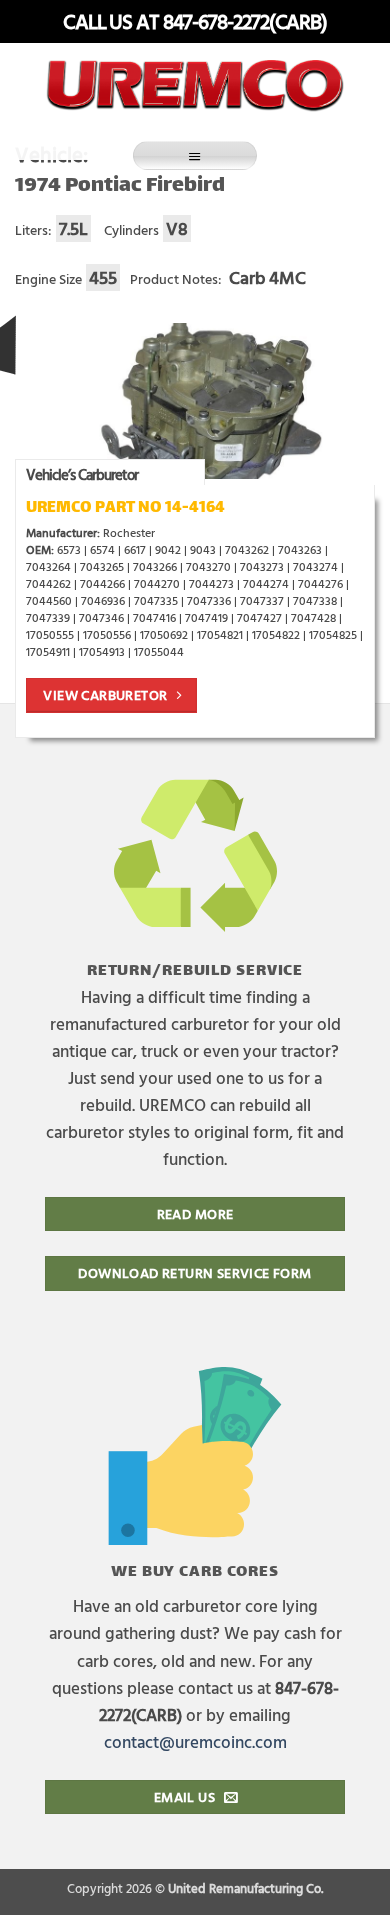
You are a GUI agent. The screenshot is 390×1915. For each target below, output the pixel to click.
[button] (195, 155)
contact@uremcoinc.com (195, 1741)
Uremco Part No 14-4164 (125, 508)
